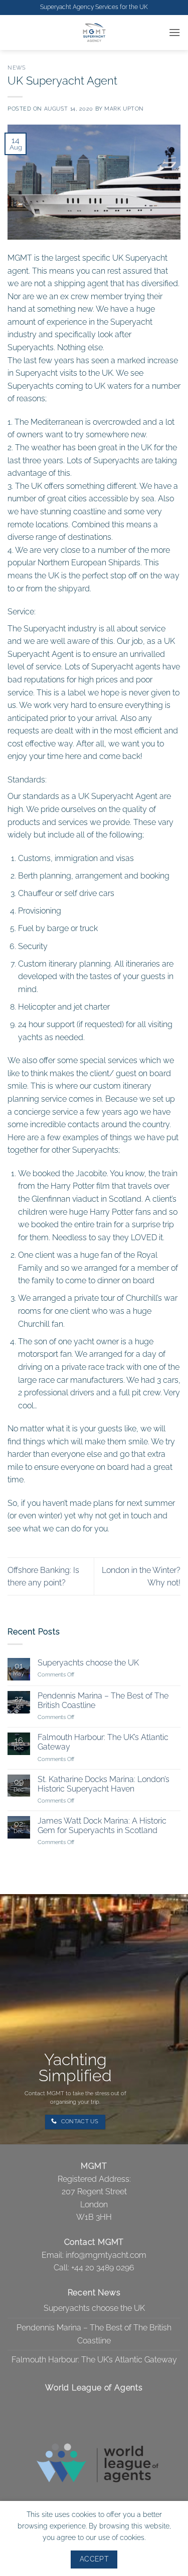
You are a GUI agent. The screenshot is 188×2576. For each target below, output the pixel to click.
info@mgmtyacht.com (106, 2255)
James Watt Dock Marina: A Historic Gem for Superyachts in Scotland (102, 1826)
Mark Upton (124, 109)
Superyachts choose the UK (88, 1663)
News (17, 68)
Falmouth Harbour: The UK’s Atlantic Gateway (103, 1742)
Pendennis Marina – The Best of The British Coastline (103, 1700)
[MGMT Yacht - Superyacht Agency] (94, 33)
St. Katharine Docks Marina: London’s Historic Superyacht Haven (104, 1784)
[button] (174, 32)
